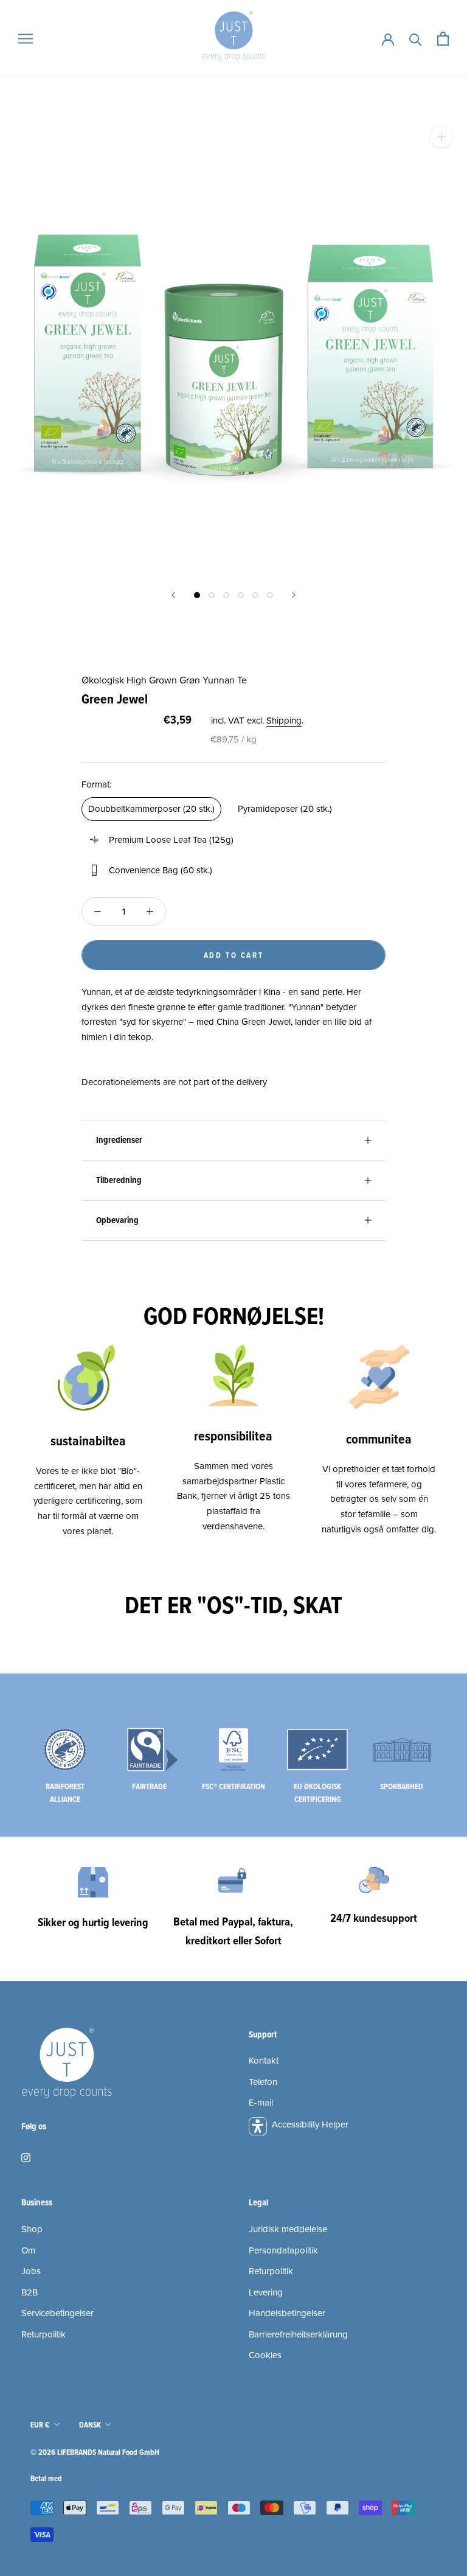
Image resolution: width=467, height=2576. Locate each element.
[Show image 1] (197, 595)
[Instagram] (26, 2158)
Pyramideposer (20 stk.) (285, 808)
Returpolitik (43, 2334)
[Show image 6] (270, 595)
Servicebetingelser (57, 2313)
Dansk (90, 2425)
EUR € (40, 2425)
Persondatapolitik (283, 2250)
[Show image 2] (212, 595)
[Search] (416, 39)
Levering (266, 2292)
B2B (29, 2292)
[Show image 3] (226, 595)
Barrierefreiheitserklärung (298, 2334)
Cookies (265, 2355)
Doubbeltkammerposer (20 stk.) (151, 808)
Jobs (31, 2271)
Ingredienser (119, 1140)
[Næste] (294, 595)
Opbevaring (117, 1220)
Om (28, 2250)
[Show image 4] (241, 595)
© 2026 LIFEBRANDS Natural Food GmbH (95, 2452)
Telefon (263, 2082)
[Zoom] (441, 137)
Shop (32, 2229)
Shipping (284, 720)
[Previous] (173, 595)
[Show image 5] (255, 595)
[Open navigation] (26, 38)
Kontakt (264, 2060)
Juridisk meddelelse (288, 2229)
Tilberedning (119, 1180)
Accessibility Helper (310, 2124)
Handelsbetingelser (287, 2313)
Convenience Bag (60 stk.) (161, 870)
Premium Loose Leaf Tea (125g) (171, 839)
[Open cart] (443, 39)
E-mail (261, 2102)
